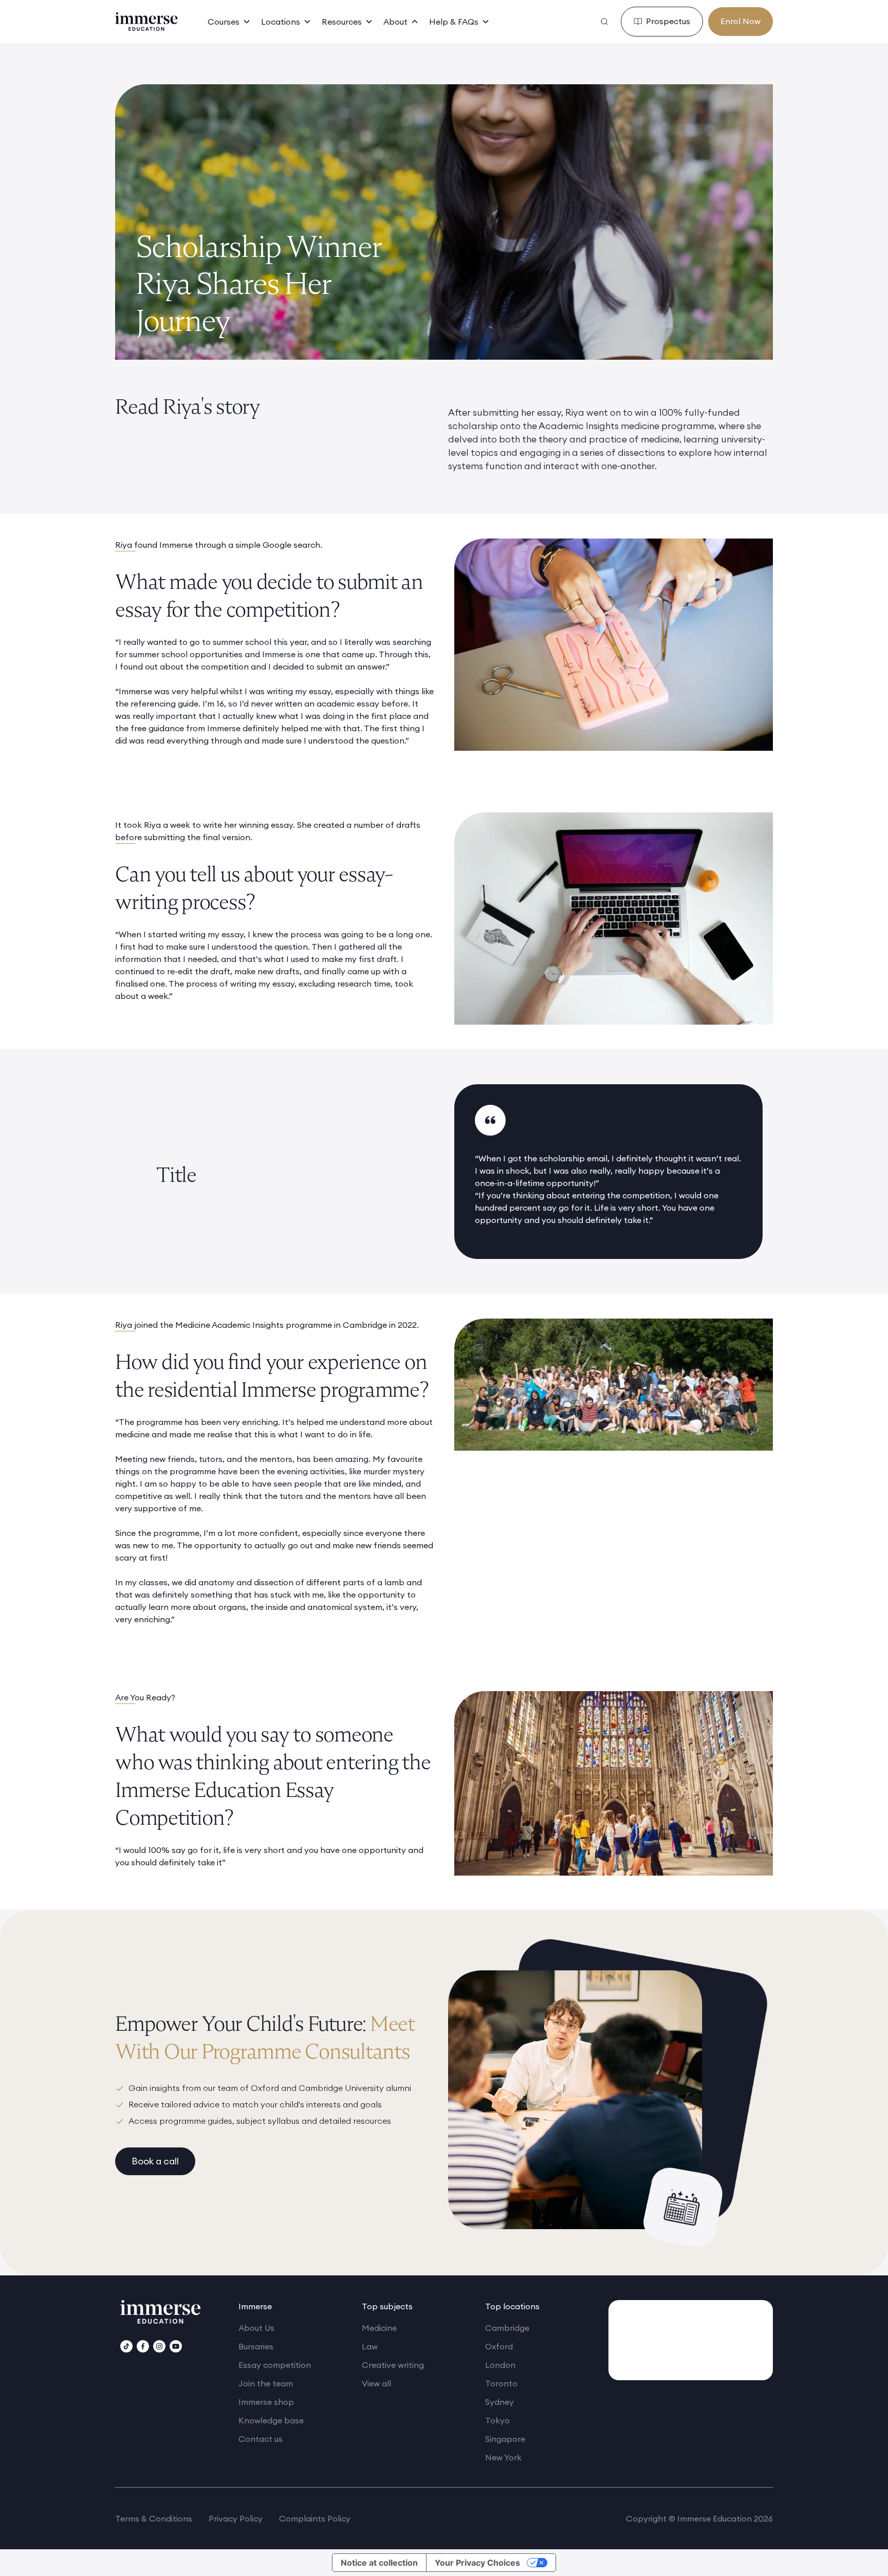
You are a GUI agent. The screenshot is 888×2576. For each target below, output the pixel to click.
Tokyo (497, 2420)
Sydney (499, 2402)
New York (503, 2457)
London (500, 2365)
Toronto (501, 2383)
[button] (229, 22)
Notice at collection (379, 2563)
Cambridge (507, 2328)
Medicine (379, 2328)
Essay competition (275, 2365)
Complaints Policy (315, 2518)
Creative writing (393, 2365)
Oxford (499, 2346)
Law (370, 2346)
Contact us (261, 2439)
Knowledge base (271, 2420)
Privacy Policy (236, 2518)
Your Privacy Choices (477, 2563)
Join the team (266, 2383)
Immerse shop (266, 2402)
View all (376, 2383)
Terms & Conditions (154, 2518)
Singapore (505, 2439)
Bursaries (256, 2346)
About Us (256, 2328)
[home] (146, 22)
